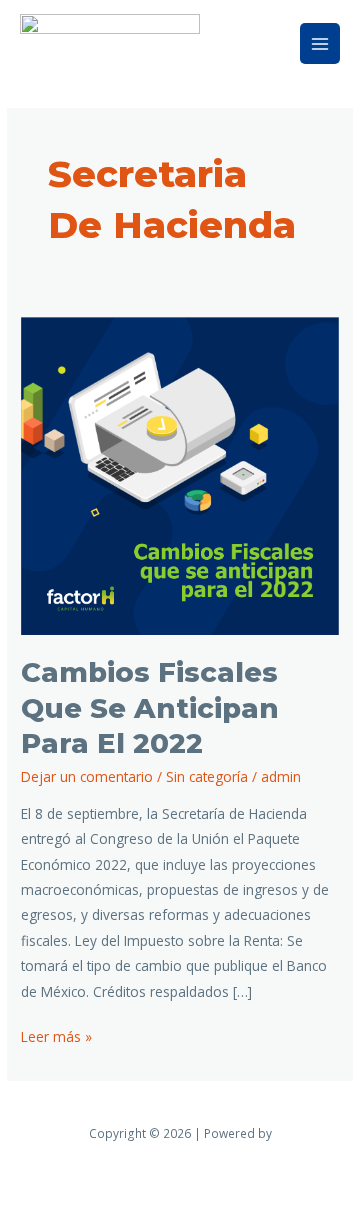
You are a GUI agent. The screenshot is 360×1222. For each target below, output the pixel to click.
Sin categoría (207, 776)
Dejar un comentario (87, 776)
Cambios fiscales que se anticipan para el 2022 (150, 708)
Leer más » (56, 1035)
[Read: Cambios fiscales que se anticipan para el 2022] (180, 473)
